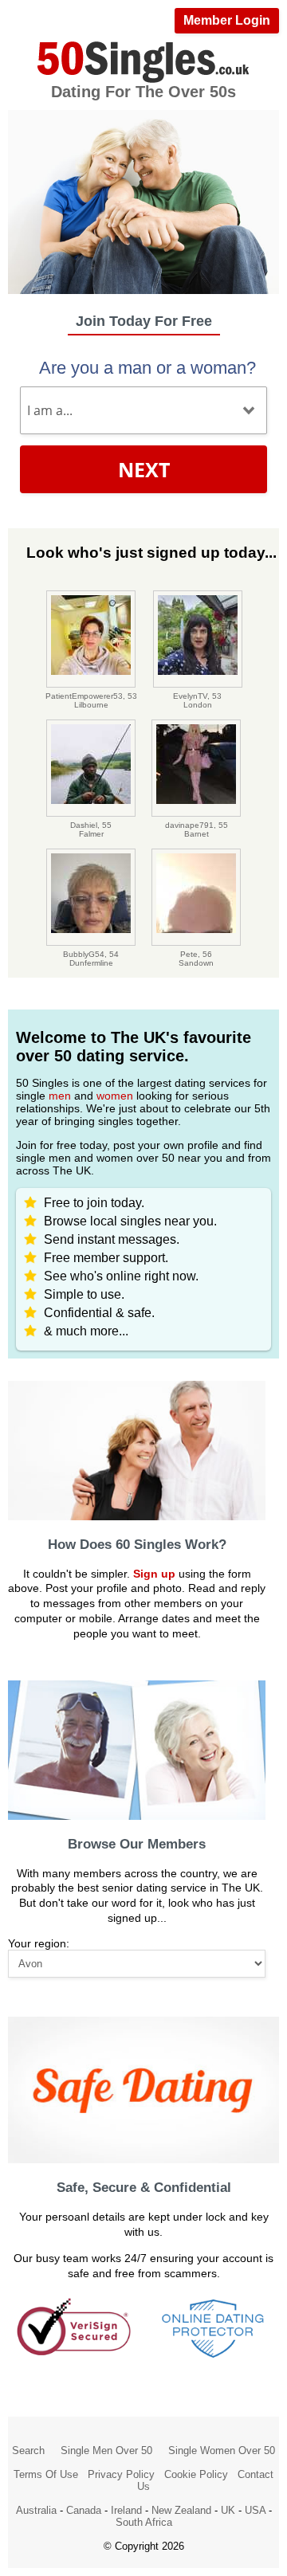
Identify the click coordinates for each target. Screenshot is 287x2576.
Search (28, 2451)
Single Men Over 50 (106, 2451)
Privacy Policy (121, 2474)
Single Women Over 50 (222, 2451)
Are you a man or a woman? (147, 368)
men (60, 1096)
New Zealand (181, 2510)
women (115, 1096)
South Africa (144, 2522)
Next (144, 469)
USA (255, 2510)
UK (228, 2510)
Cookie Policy (196, 2474)
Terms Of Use (46, 2474)
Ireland (126, 2510)
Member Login (227, 20)
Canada (84, 2510)
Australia (36, 2510)
